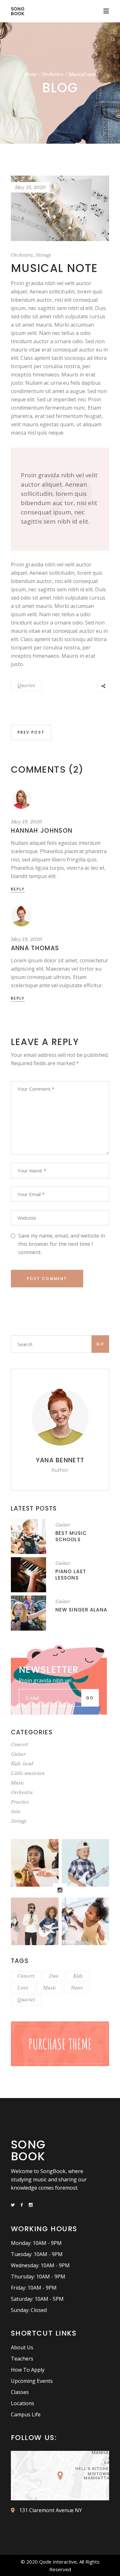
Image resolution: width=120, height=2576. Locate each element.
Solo (16, 1811)
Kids (78, 1976)
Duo (54, 1976)
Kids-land (22, 1764)
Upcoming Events (32, 2381)
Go (100, 1344)
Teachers (22, 2359)
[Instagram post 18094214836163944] (35, 1921)
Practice (20, 1802)
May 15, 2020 (30, 187)
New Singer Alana (81, 1610)
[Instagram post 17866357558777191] (86, 1921)
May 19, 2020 (27, 822)
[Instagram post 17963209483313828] (86, 1863)
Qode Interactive (58, 2562)
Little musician (28, 1773)
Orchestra (53, 74)
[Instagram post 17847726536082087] (35, 1863)
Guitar (63, 1525)
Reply (18, 889)
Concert (20, 1744)
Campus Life (26, 2414)
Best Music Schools (71, 1536)
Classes (20, 2392)
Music (18, 1783)
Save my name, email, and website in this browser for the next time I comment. (62, 1244)
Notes (77, 1988)
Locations (23, 2403)
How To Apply (28, 2370)
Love (23, 1988)
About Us (22, 2347)
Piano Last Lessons (71, 1575)
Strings (43, 255)
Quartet (26, 685)
